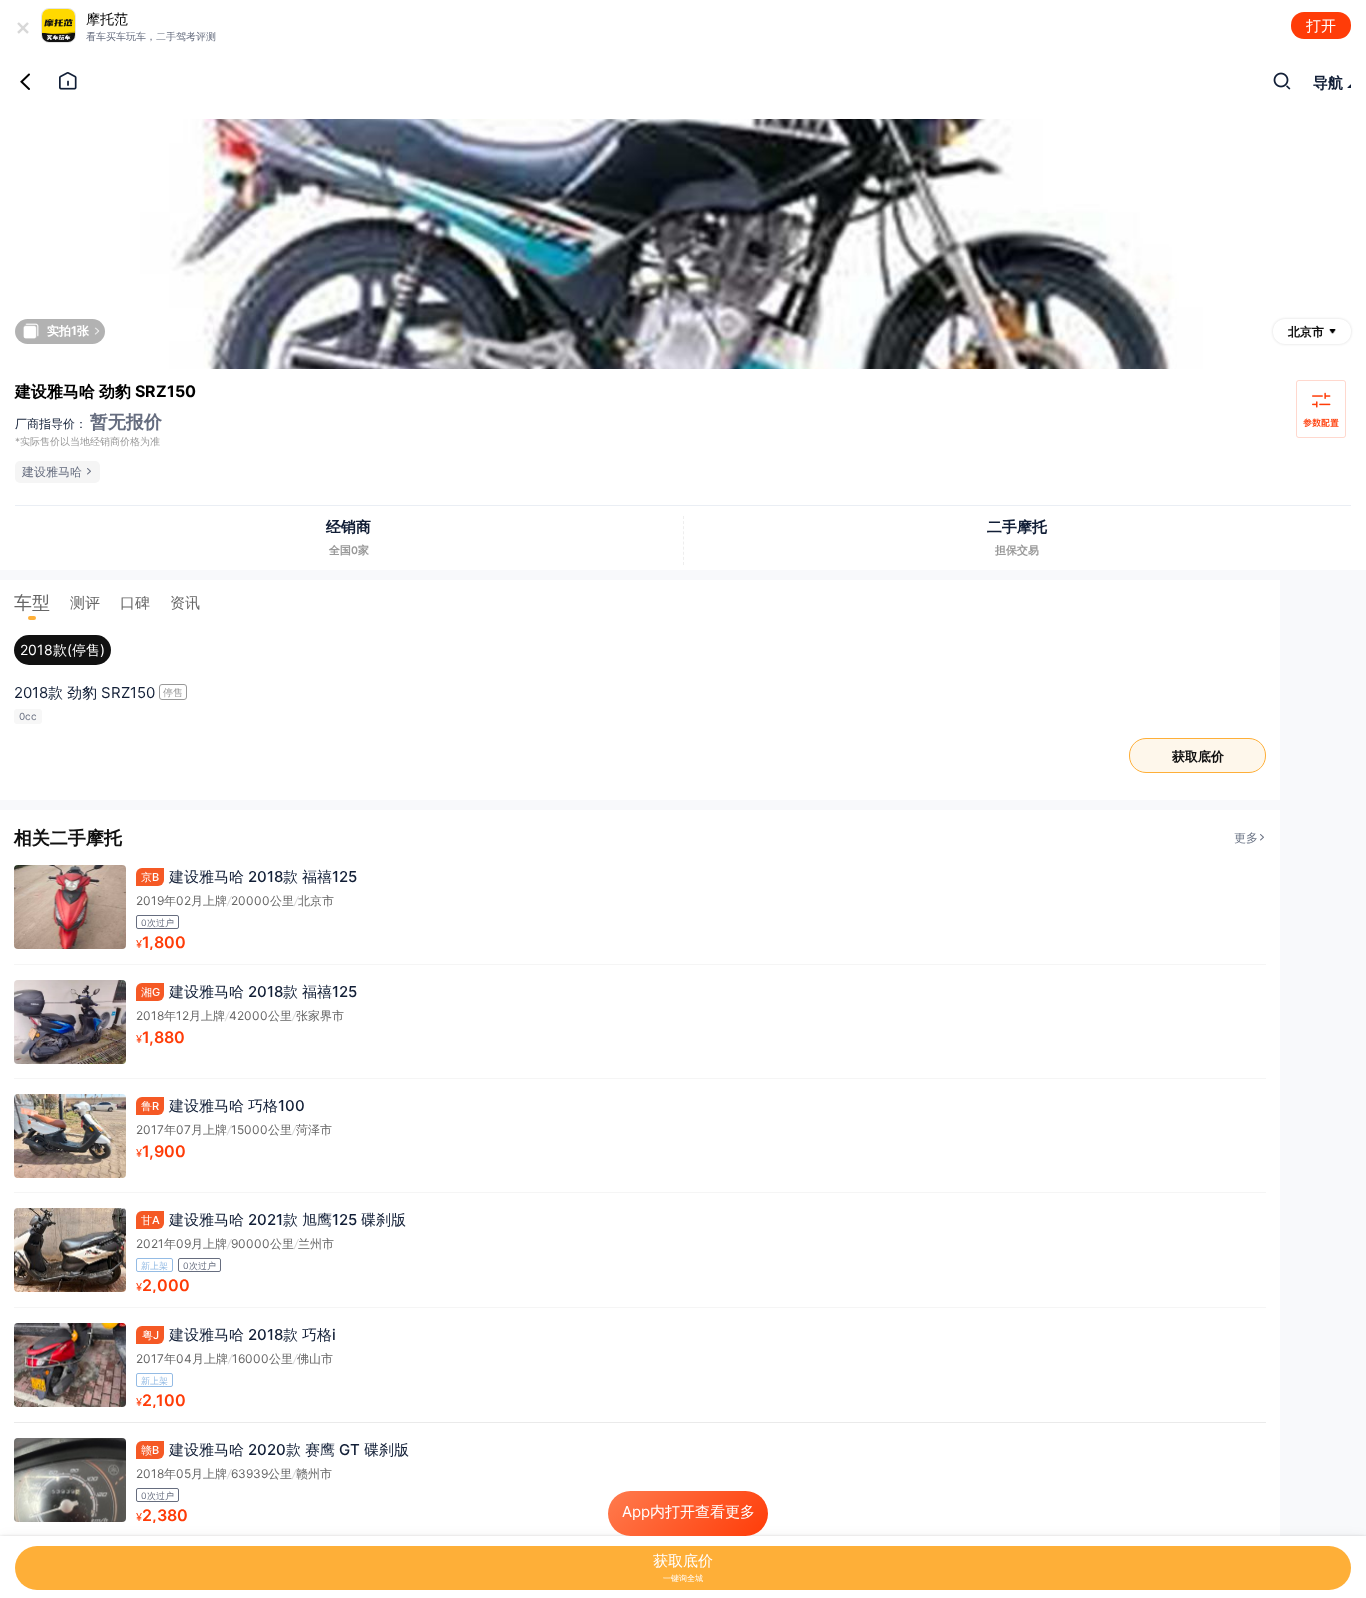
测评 (85, 602)
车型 (32, 602)
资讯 (185, 602)
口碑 (135, 602)
